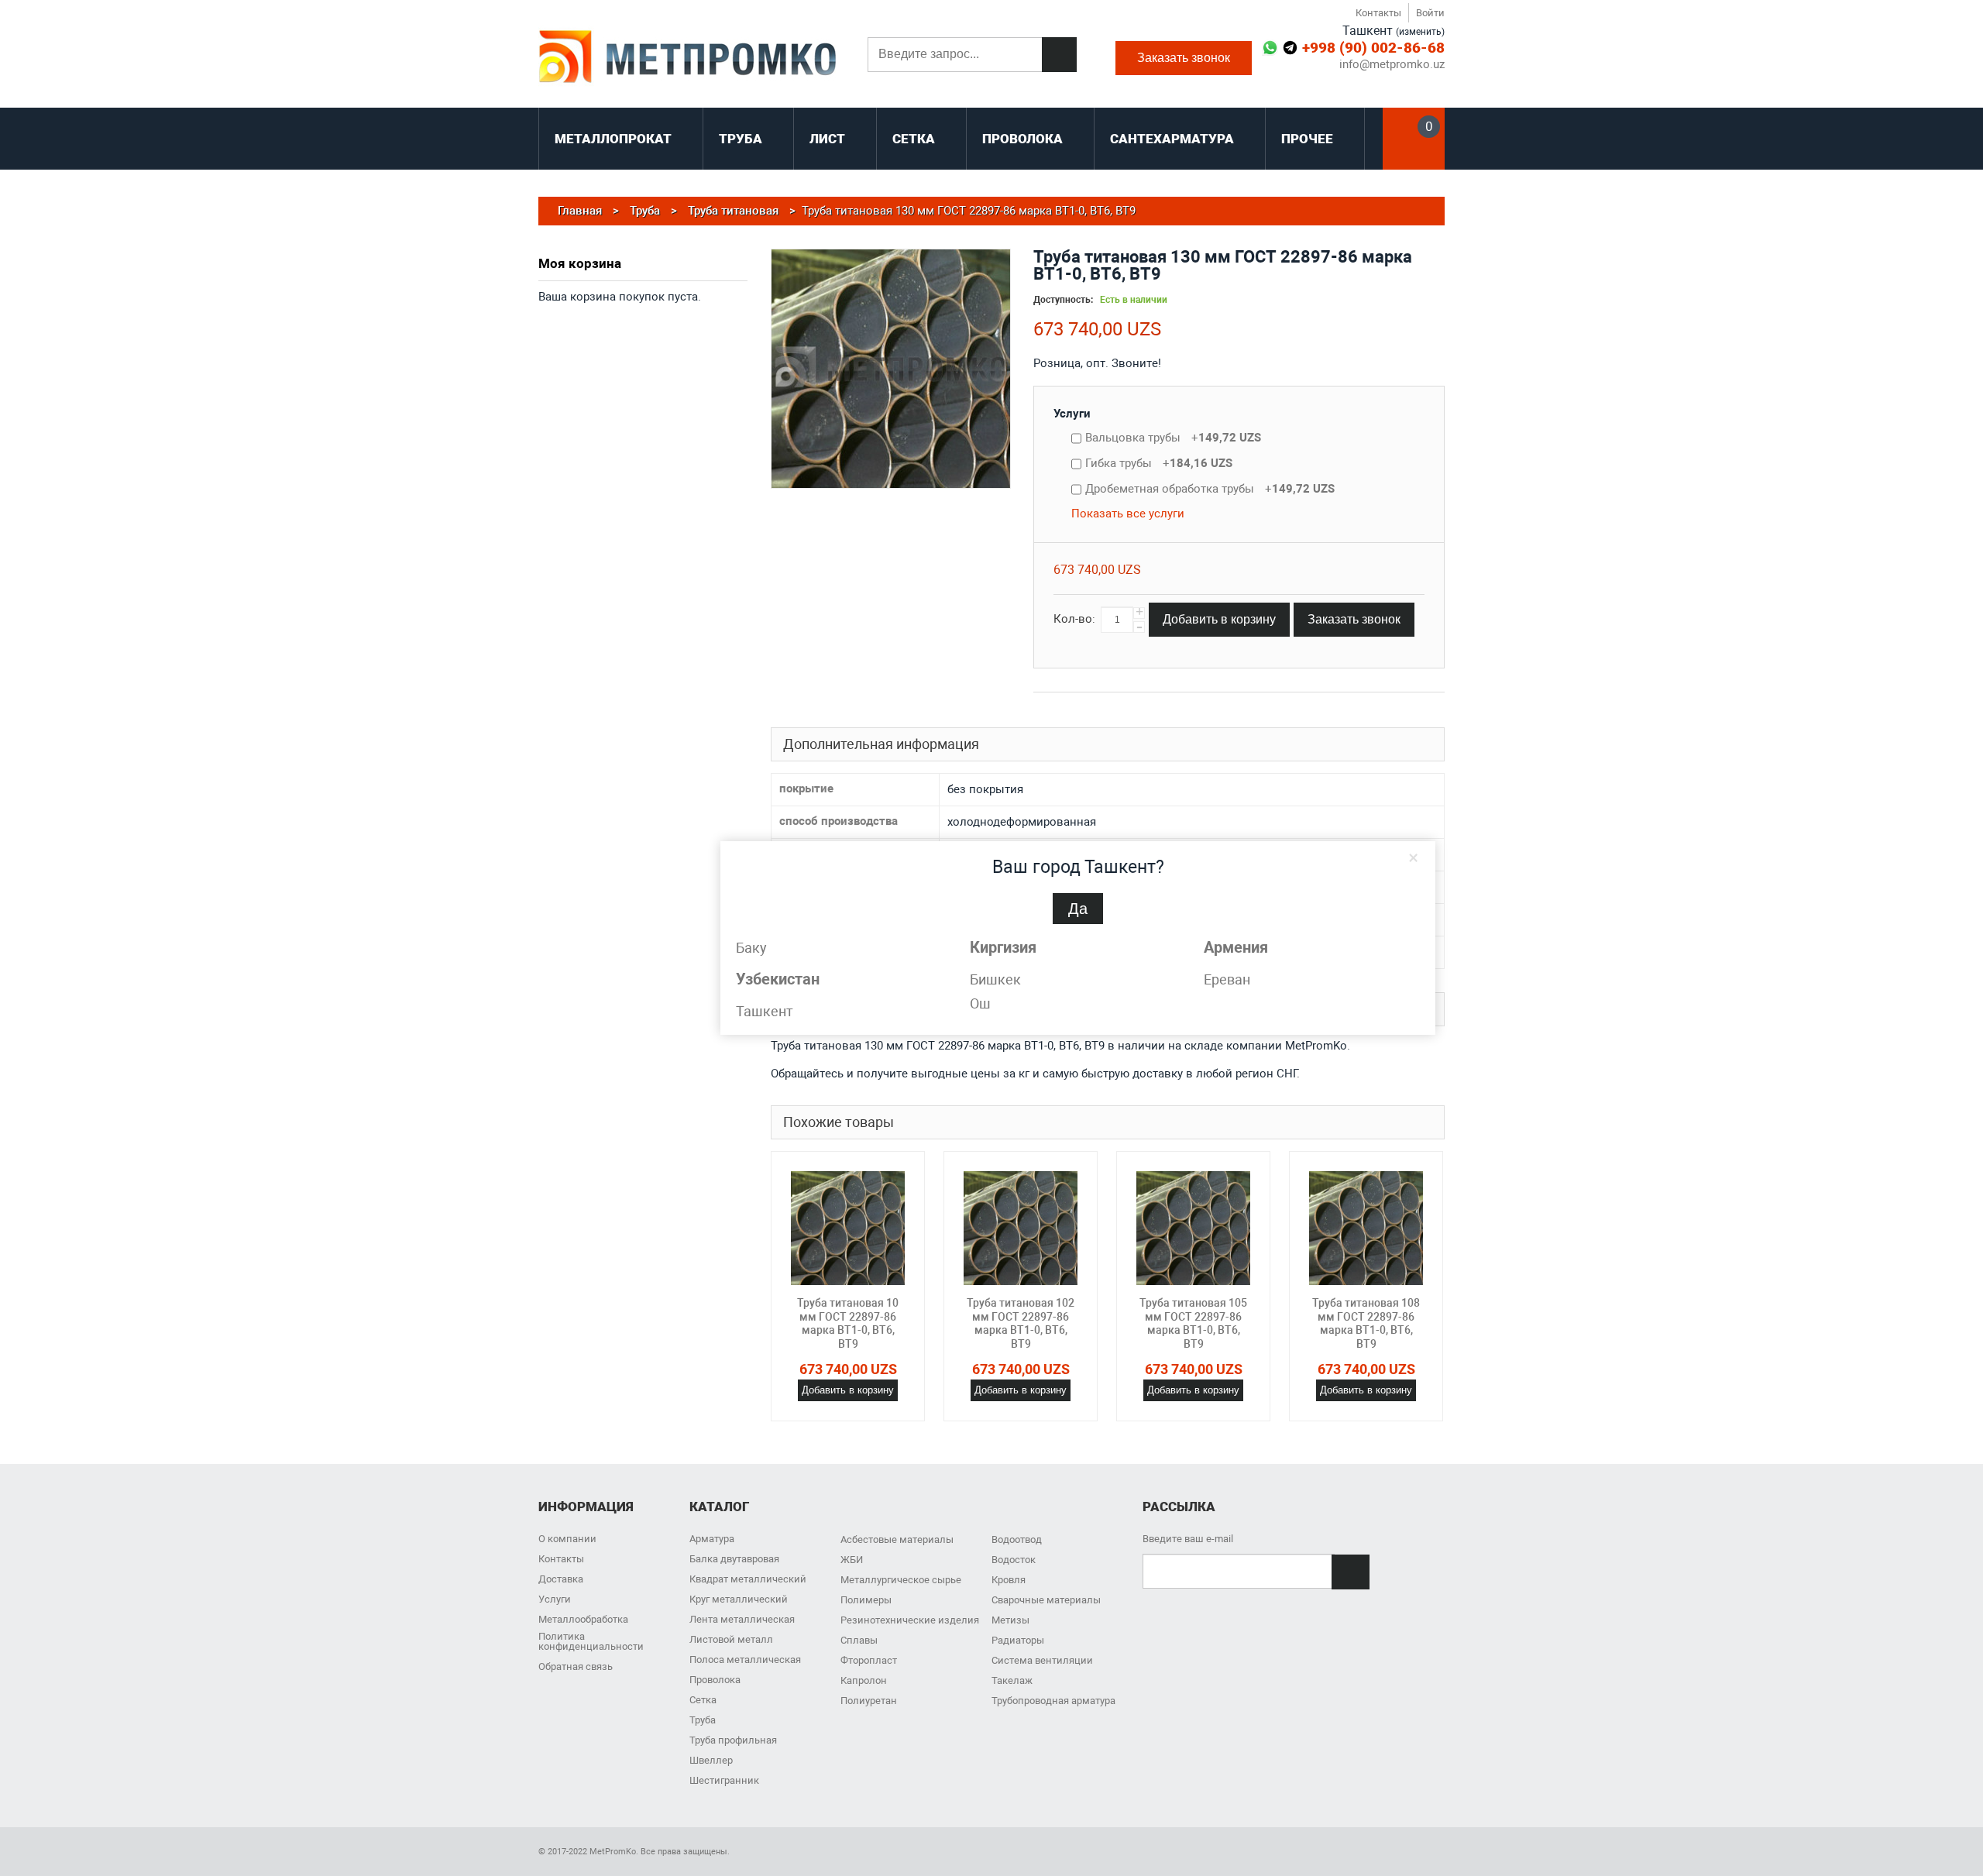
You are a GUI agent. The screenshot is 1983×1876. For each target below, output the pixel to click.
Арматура (712, 1539)
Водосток (1014, 1560)
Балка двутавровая (734, 1559)
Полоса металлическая (745, 1660)
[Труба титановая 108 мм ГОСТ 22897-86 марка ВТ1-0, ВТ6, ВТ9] (1366, 1228)
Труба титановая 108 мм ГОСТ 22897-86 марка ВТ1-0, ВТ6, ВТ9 (1366, 1323)
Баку (751, 948)
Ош (980, 1003)
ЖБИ (852, 1560)
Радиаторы (1018, 1640)
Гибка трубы (1159, 463)
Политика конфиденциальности (591, 1641)
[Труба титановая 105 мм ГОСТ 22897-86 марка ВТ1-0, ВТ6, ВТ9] (1193, 1228)
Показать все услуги (1128, 514)
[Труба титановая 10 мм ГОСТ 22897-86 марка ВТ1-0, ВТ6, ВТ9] (848, 1228)
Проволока (715, 1680)
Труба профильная (733, 1740)
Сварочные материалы (1046, 1600)
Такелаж (1012, 1680)
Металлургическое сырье (901, 1580)
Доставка (561, 1579)
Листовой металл (731, 1639)
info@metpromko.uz (1392, 65)
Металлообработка (583, 1619)
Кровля (1009, 1580)
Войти (1430, 13)
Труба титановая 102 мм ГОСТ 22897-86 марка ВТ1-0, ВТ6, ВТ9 (1021, 1323)
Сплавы (859, 1640)
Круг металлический (739, 1599)
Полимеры (866, 1600)
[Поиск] (1059, 55)
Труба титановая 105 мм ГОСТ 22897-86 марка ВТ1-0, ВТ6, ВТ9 (1193, 1323)
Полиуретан (869, 1701)
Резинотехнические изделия (910, 1620)
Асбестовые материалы (897, 1539)
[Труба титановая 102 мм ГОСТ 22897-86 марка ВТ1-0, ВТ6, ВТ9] (1021, 1228)
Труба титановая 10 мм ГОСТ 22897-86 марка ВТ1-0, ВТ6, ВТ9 (848, 1323)
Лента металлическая (742, 1619)
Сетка (703, 1700)
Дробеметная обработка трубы (1210, 489)
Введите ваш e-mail (1188, 1539)
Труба (703, 1720)
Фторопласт (869, 1660)
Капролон (864, 1680)
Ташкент (765, 1011)
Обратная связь (576, 1666)
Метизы (1010, 1620)
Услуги (1072, 414)
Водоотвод (1017, 1539)
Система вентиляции (1042, 1660)
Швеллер (711, 1760)
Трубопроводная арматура (1053, 1701)
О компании (567, 1539)
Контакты (1378, 13)
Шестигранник (724, 1780)
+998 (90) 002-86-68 (1373, 48)
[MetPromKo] (687, 58)
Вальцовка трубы (1173, 438)
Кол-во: (1074, 619)
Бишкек (995, 979)
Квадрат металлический (748, 1579)
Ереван (1227, 979)
